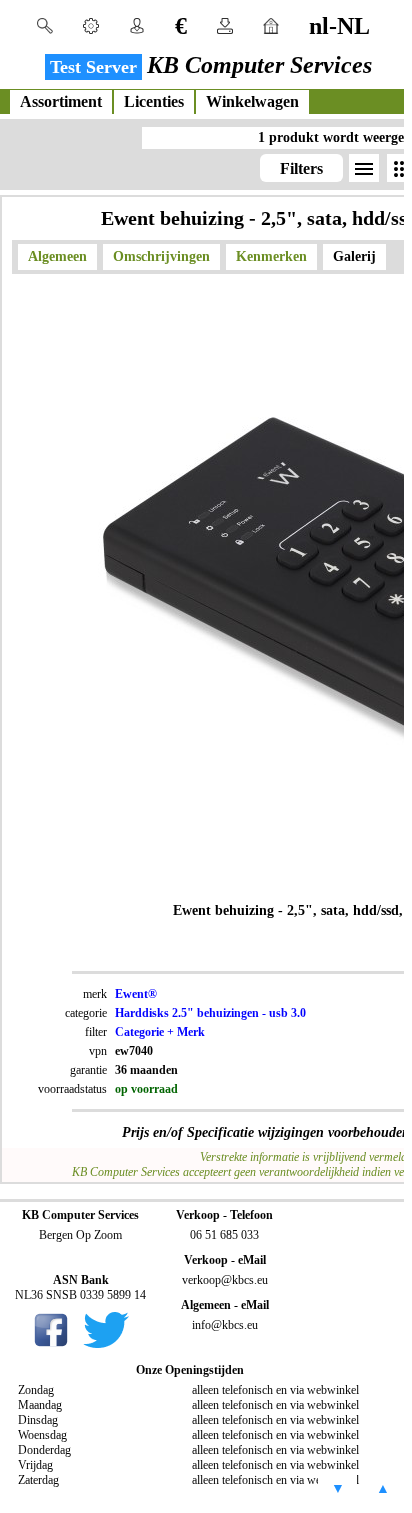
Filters (301, 168)
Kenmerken (271, 256)
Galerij (354, 256)
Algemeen (57, 256)
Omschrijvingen (161, 256)
